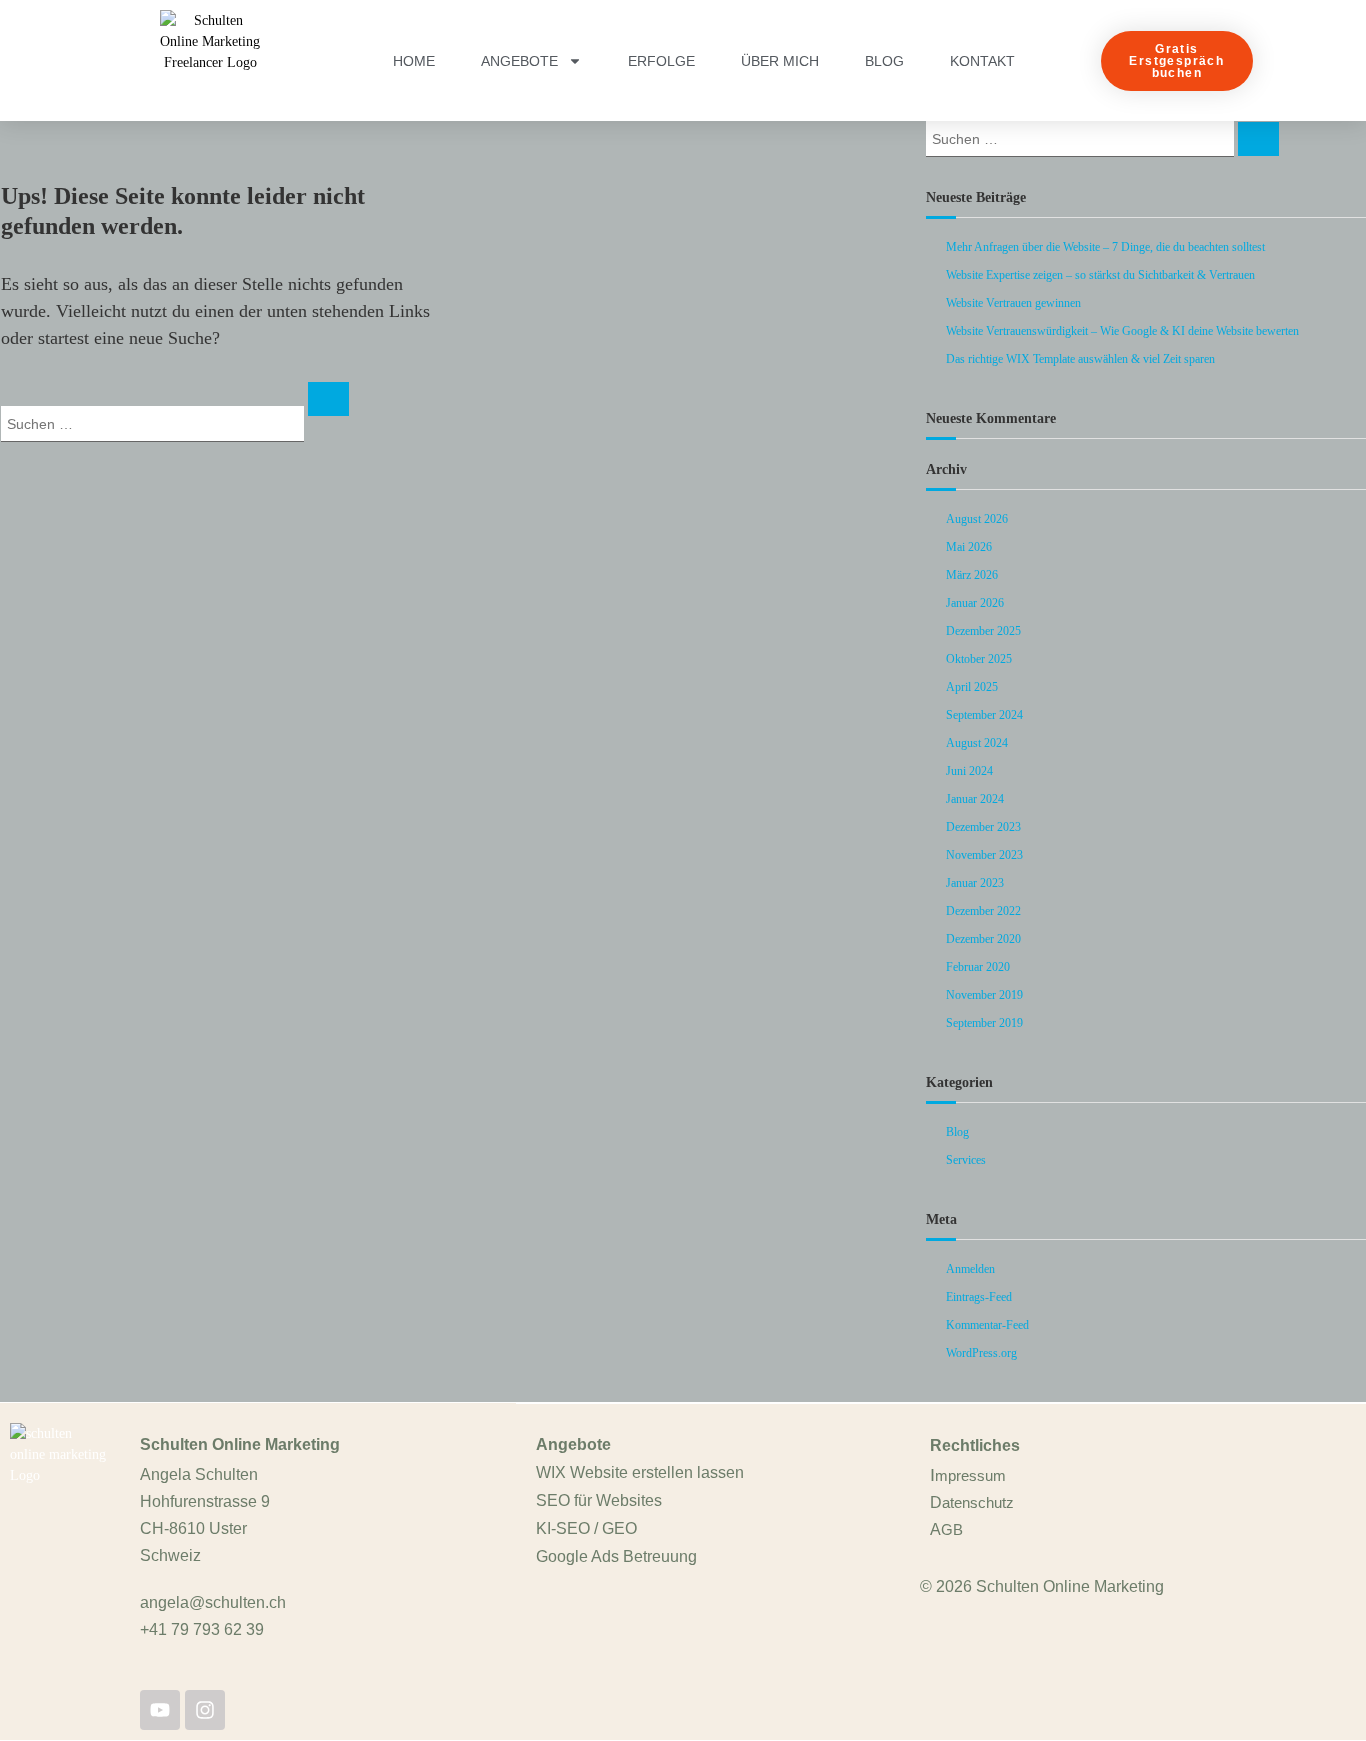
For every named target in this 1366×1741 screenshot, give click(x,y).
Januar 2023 (975, 883)
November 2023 (984, 855)
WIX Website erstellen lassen (640, 1472)
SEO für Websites (599, 1500)
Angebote (519, 61)
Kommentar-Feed (987, 1325)
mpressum (970, 1475)
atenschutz (978, 1502)
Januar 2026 (975, 603)
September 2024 (984, 715)
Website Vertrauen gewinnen (1013, 303)
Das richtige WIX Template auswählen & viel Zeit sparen (1080, 359)
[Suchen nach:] (154, 422)
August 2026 (977, 519)
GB (952, 1529)
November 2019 (984, 995)
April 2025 (972, 687)
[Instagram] (205, 1710)
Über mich (780, 61)
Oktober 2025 (979, 659)
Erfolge (661, 61)
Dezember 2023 (983, 827)
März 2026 (972, 575)
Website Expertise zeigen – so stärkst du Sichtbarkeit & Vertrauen (1100, 275)
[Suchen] (328, 399)
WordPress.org (981, 1353)
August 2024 (977, 743)
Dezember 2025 (983, 631)
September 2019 (984, 1023)
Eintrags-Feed (979, 1297)
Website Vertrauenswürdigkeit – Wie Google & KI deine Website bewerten (1122, 331)
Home (414, 61)
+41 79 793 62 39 (202, 1629)
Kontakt (982, 61)
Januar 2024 (975, 799)
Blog (884, 61)
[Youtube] (160, 1710)
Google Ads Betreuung (616, 1556)
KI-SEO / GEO (586, 1528)
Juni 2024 (969, 771)
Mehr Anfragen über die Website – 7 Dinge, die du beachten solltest (1105, 247)
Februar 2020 (978, 967)
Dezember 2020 (983, 939)
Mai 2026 (969, 547)
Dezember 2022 (983, 911)
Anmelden (970, 1269)
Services (966, 1160)
